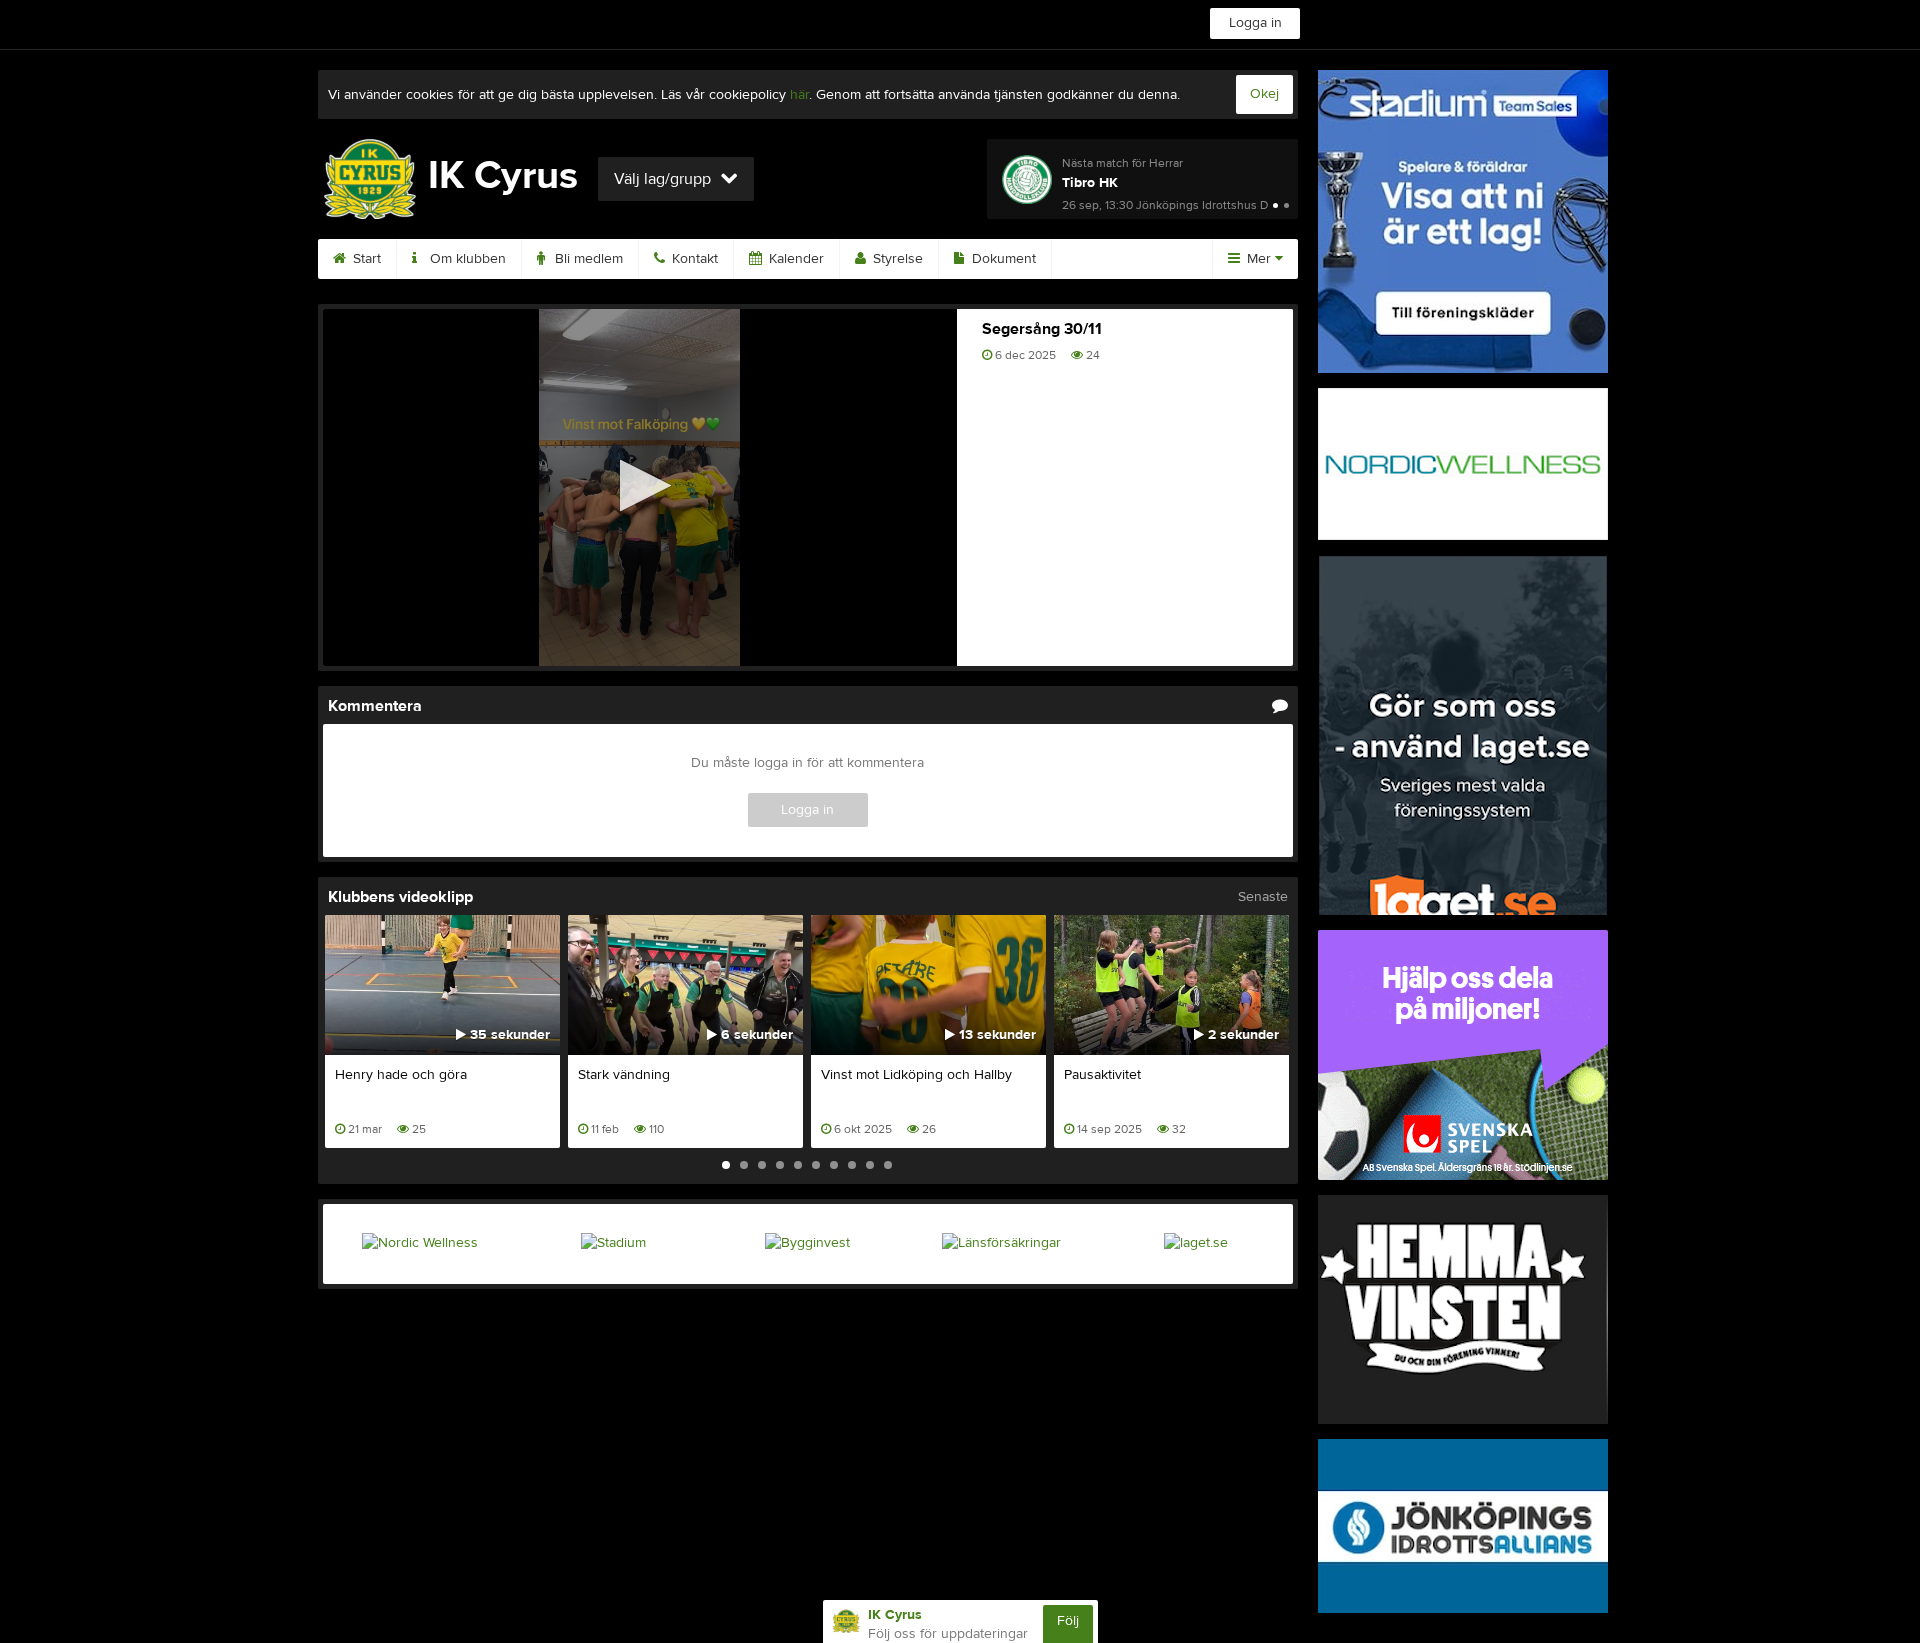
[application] (640, 487)
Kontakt (693, 259)
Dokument (1002, 259)
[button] (639, 485)
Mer (1259, 259)
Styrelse (896, 259)
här (799, 95)
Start (365, 259)
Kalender (794, 259)
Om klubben (466, 259)
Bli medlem (587, 259)
